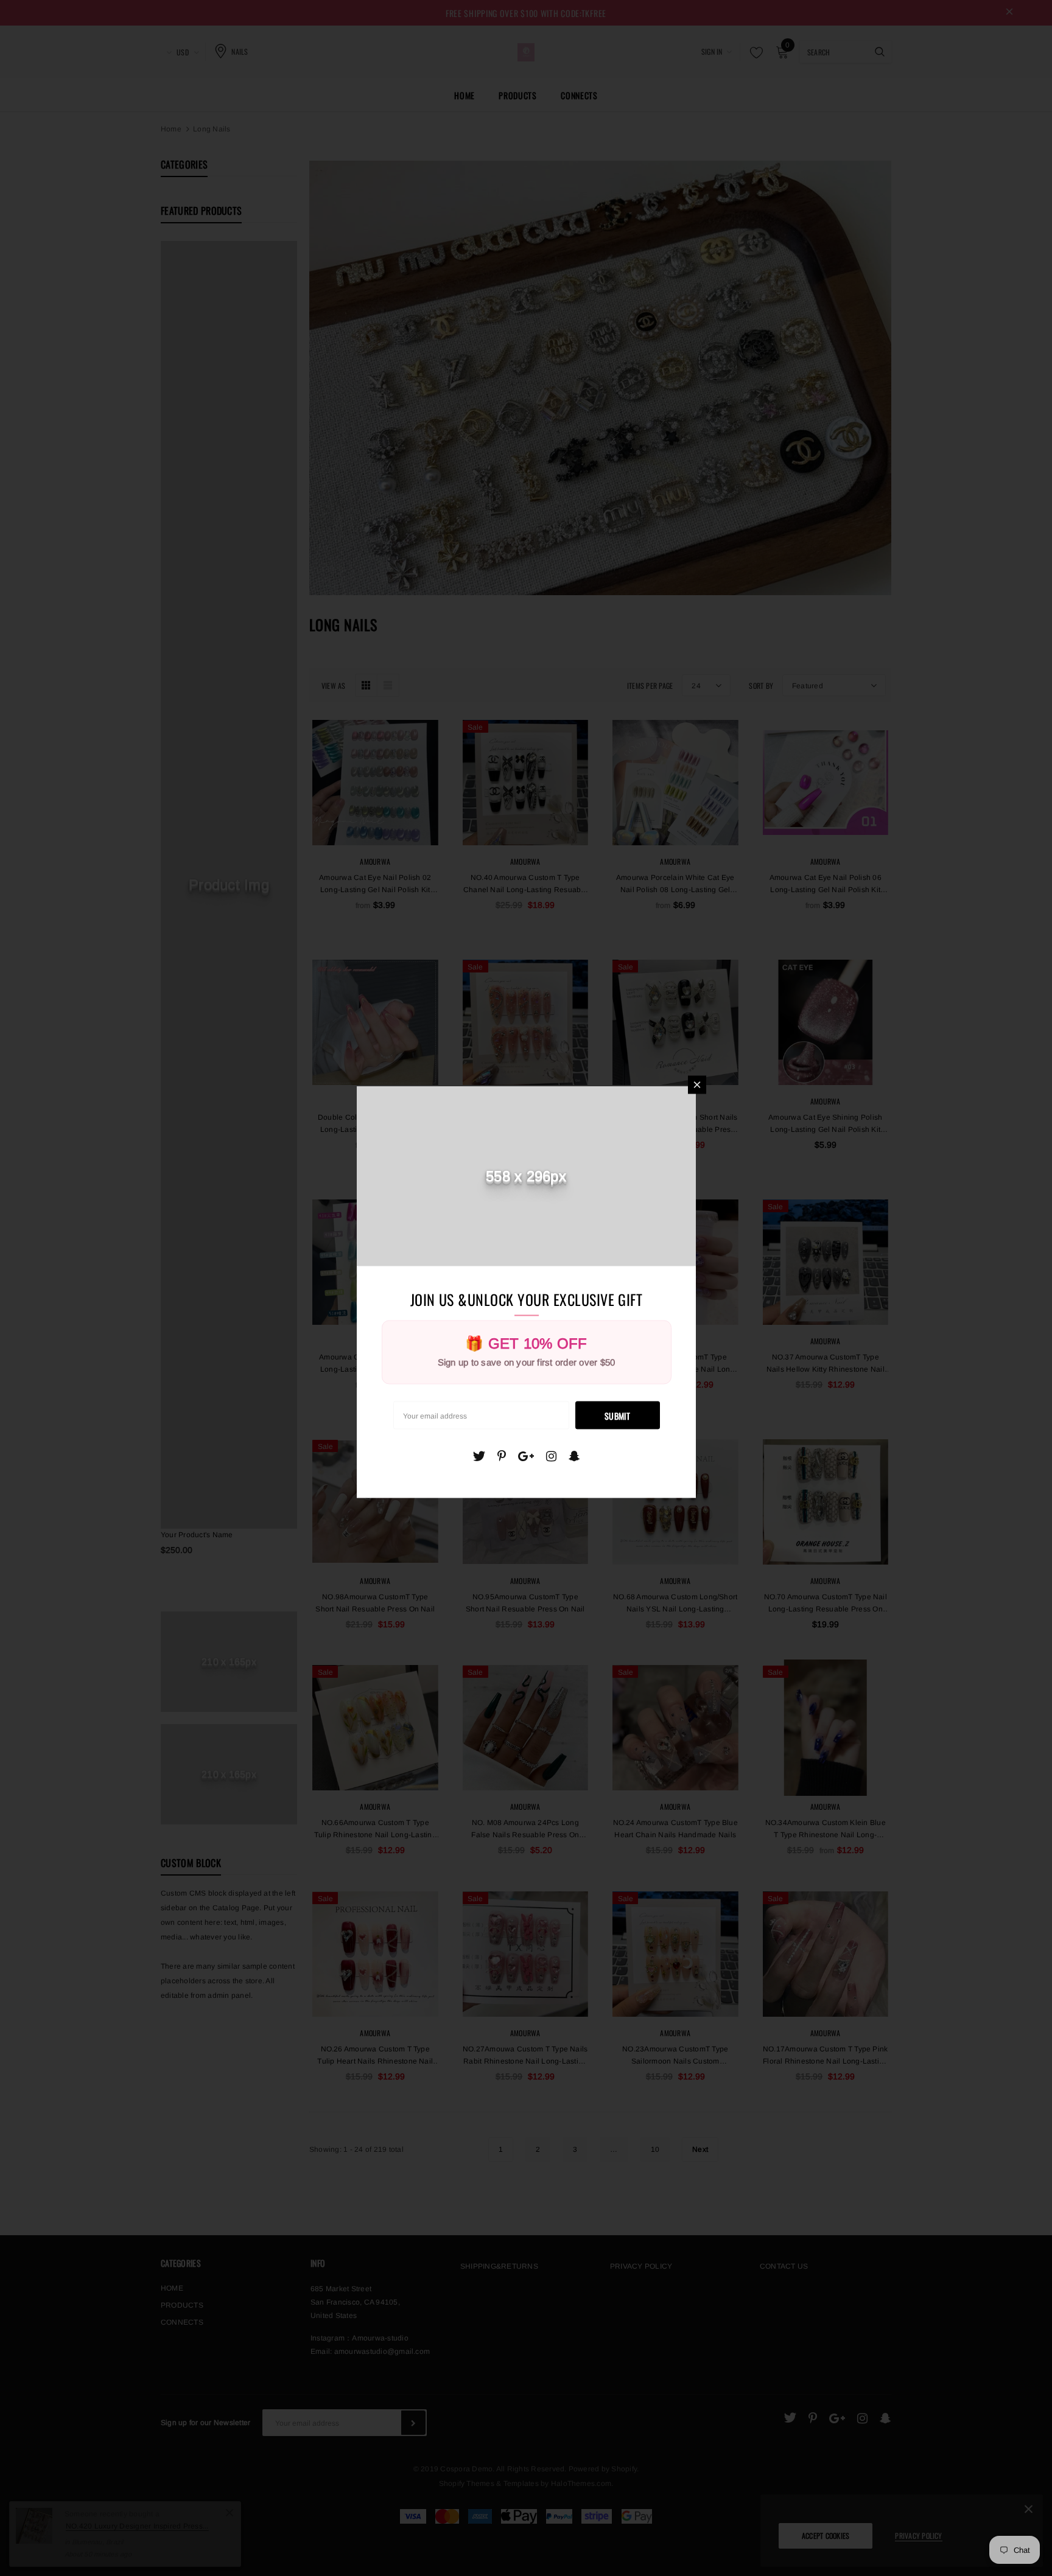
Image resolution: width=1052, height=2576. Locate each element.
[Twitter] (479, 1456)
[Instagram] (551, 1456)
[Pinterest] (502, 1456)
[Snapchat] (574, 1456)
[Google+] (526, 1456)
